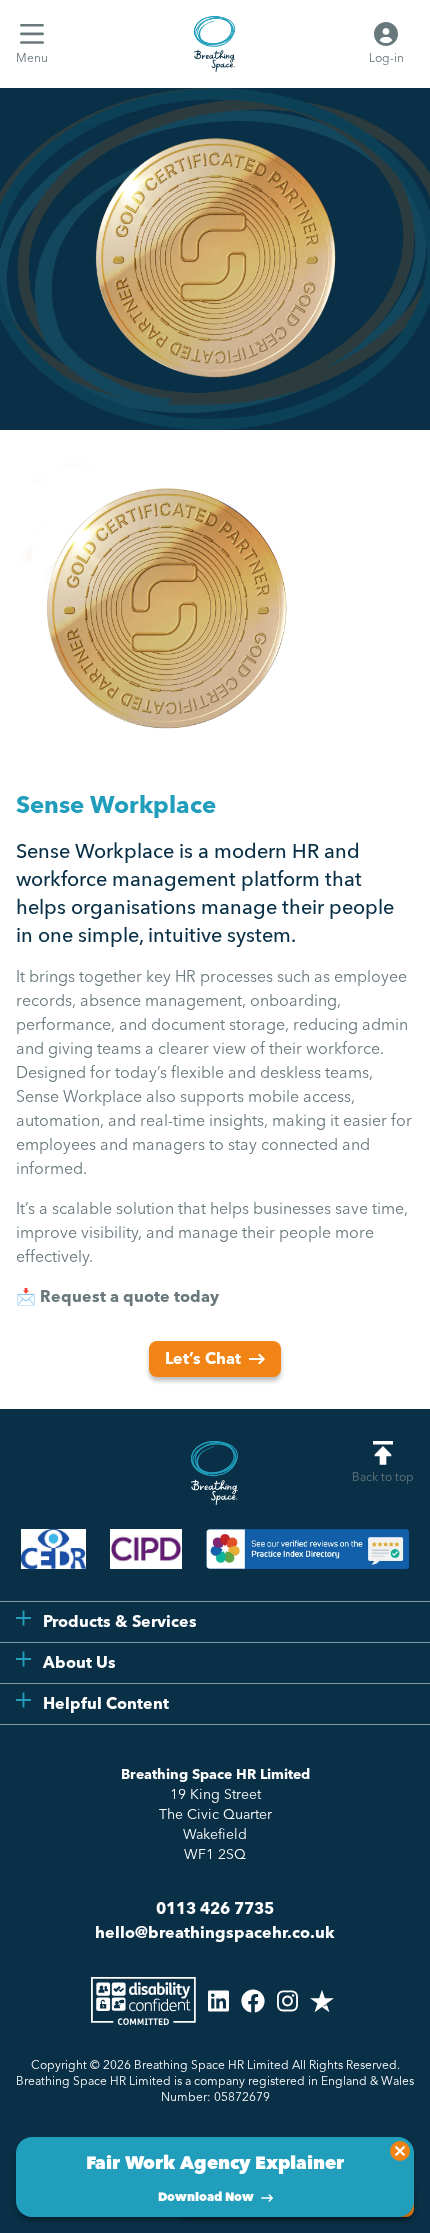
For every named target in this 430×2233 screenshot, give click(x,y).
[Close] (400, 2151)
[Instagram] (287, 2001)
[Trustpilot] (322, 2001)
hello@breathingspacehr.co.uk (215, 1932)
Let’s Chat (203, 1358)
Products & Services (120, 1621)
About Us (79, 1662)
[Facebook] (253, 2001)
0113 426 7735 (215, 1908)
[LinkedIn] (218, 2001)
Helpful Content (106, 1703)
